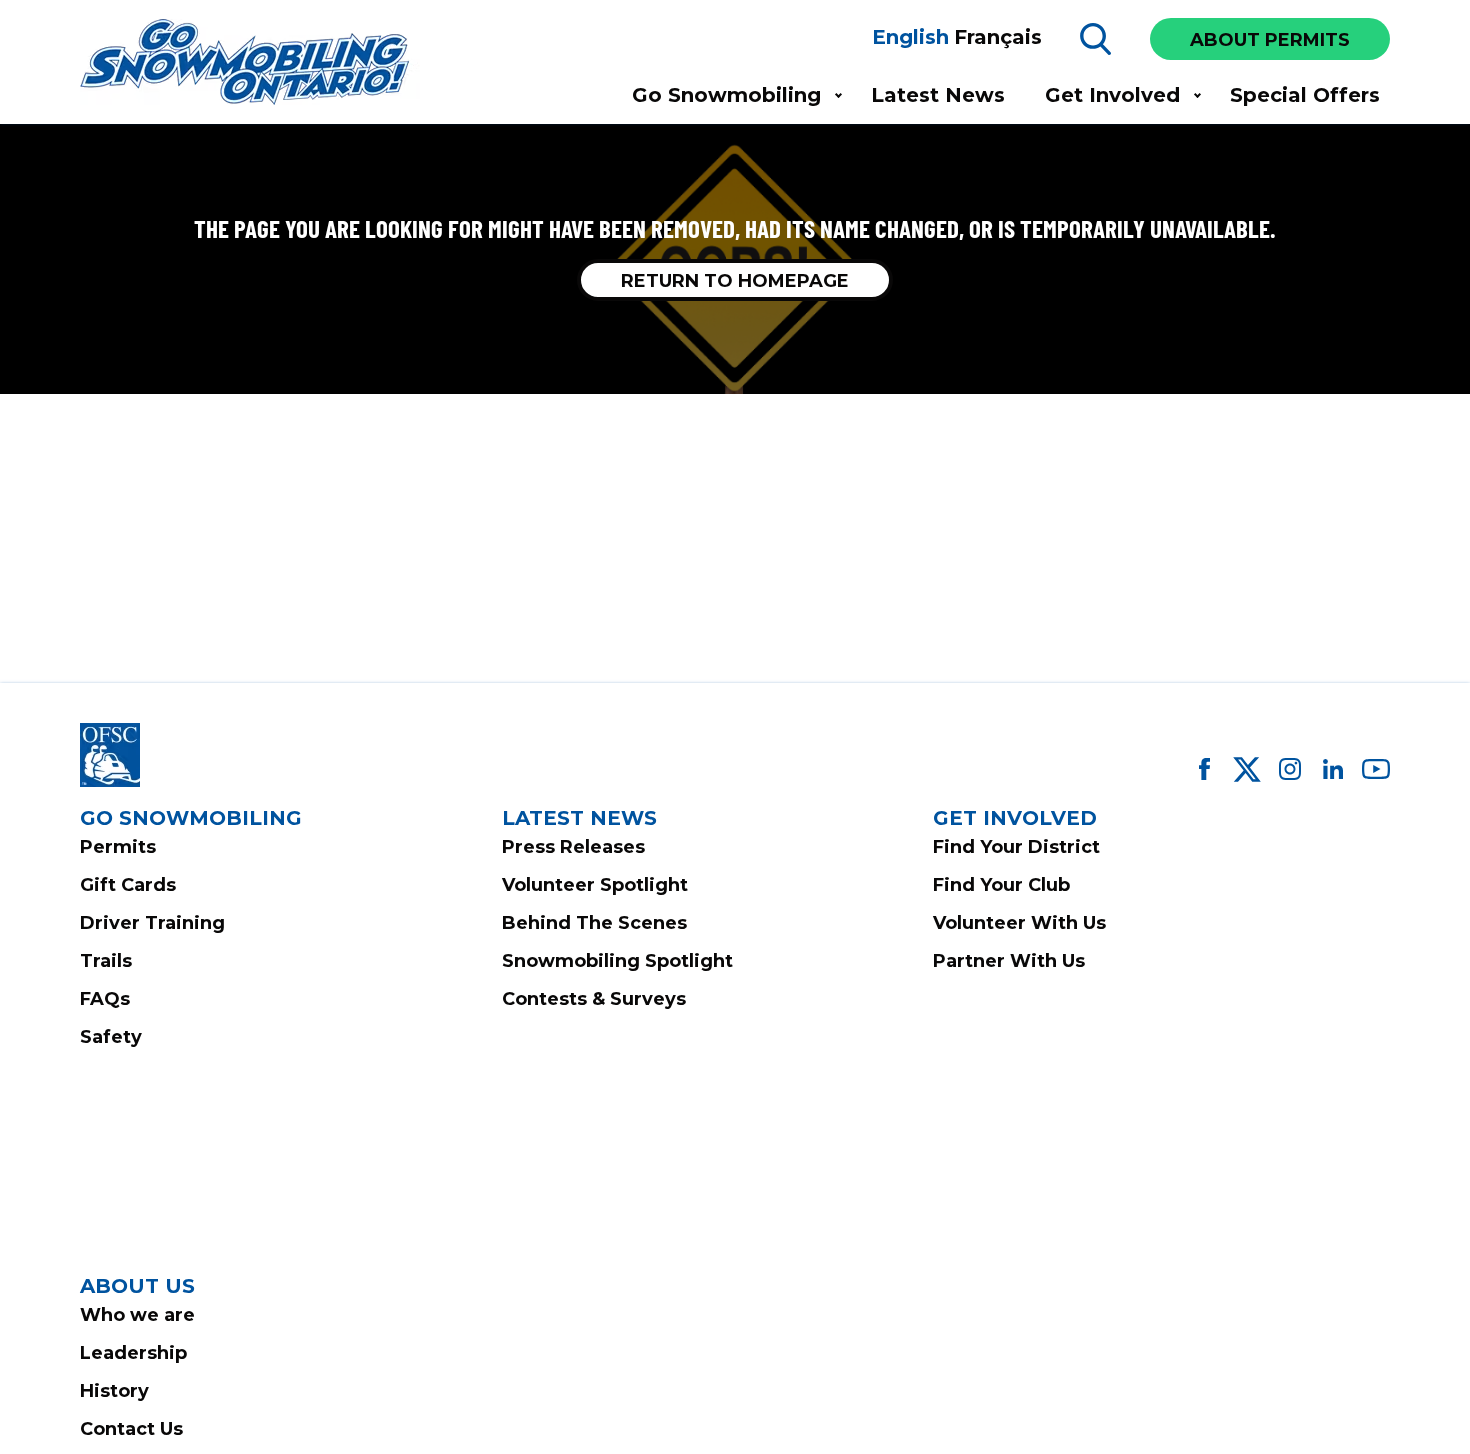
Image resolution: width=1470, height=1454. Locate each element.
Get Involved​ (1112, 95)
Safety (111, 1037)
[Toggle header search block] (1096, 39)
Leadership (133, 1353)
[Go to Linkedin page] (1333, 769)
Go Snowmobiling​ (726, 95)
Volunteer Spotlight (595, 885)
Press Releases (573, 847)
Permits (118, 847)
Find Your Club (1001, 885)
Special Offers (1305, 95)
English (910, 37)
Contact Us (131, 1429)
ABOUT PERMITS (1270, 40)
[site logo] (250, 63)
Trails (106, 961)
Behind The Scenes (594, 923)
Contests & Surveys (594, 999)
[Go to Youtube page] (1376, 769)
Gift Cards (128, 885)
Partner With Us (1009, 961)
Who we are (137, 1315)
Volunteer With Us (1019, 923)
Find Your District (1016, 847)
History (114, 1391)
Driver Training (152, 923)
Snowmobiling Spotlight (617, 961)
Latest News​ (938, 95)
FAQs (105, 999)
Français (998, 37)
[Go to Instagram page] (1290, 769)
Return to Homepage (735, 281)
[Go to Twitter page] (1247, 769)
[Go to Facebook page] (1204, 769)
